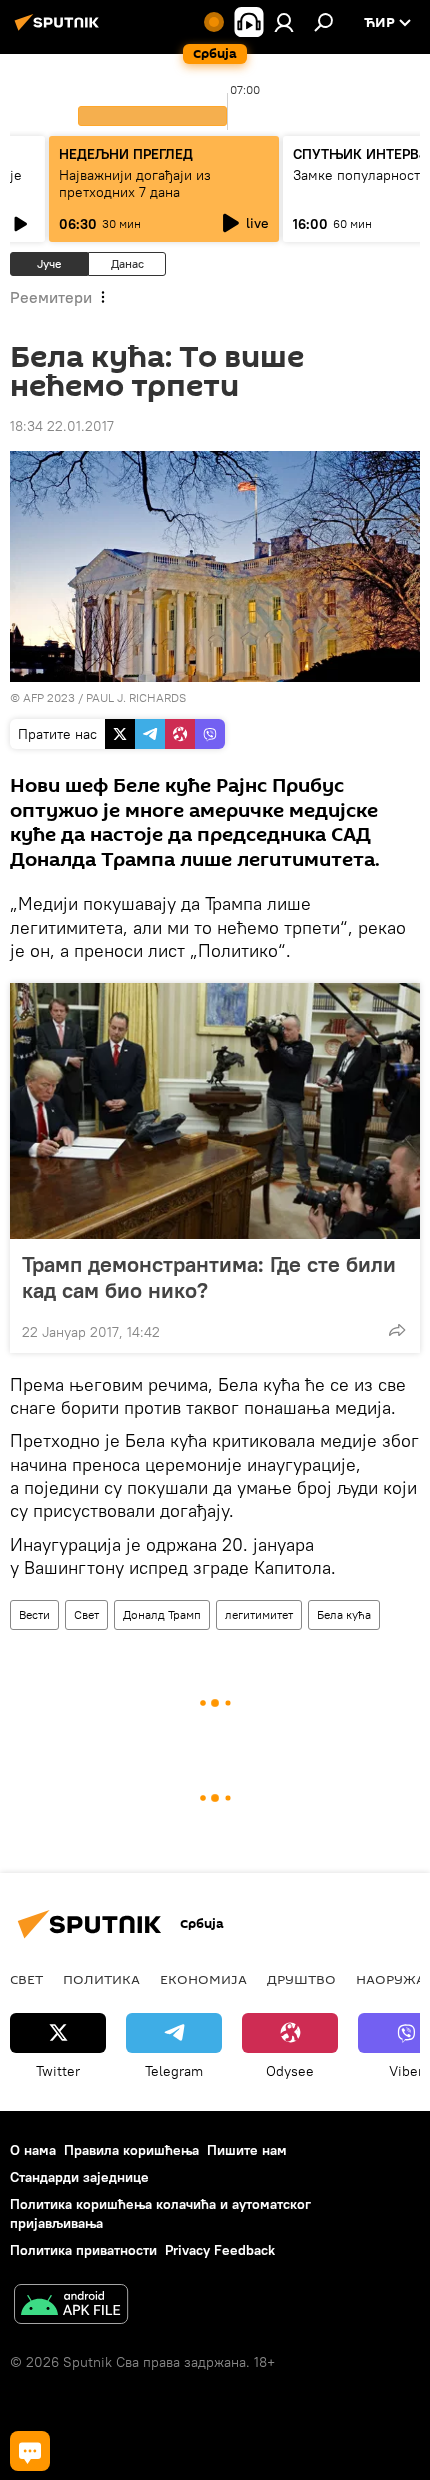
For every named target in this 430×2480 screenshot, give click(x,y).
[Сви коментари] (30, 2451)
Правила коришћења (131, 2150)
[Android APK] (71, 2306)
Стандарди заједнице (79, 2177)
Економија (203, 1979)
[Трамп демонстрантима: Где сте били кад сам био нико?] (215, 1111)
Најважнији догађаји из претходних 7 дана (135, 183)
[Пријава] (284, 22)
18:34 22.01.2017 (62, 426)
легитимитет (259, 1614)
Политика (101, 1979)
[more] (397, 1330)
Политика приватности (83, 2250)
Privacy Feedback (220, 2250)
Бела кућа (344, 1614)
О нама (33, 2150)
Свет (86, 1614)
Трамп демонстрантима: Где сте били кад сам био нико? (209, 1277)
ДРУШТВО (301, 1979)
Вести (34, 1614)
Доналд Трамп (162, 1614)
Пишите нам (247, 2150)
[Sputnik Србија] (60, 30)
